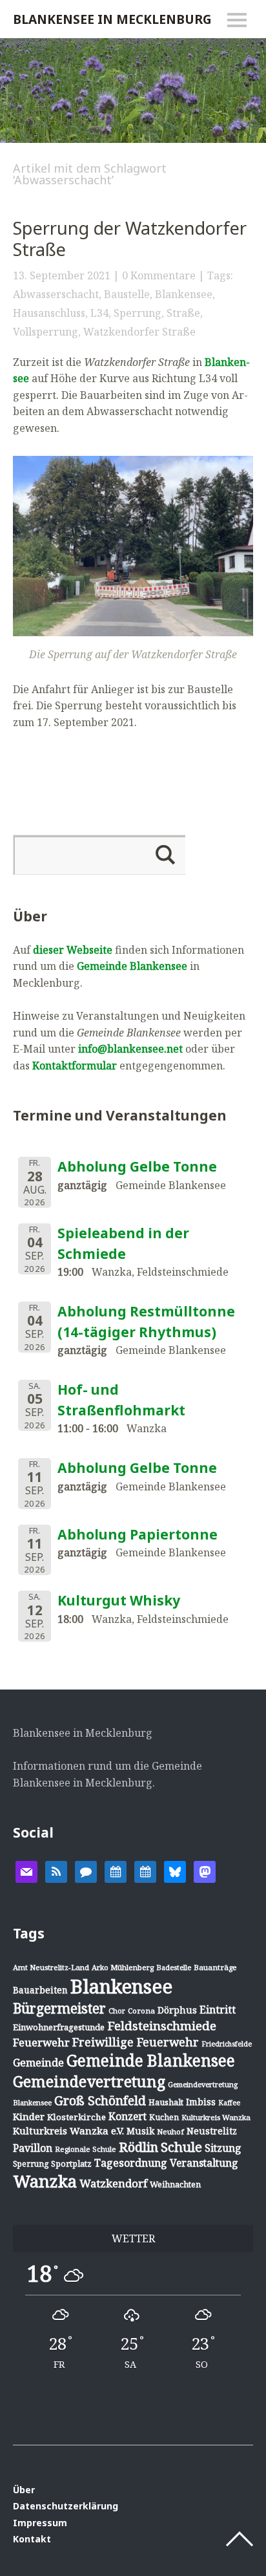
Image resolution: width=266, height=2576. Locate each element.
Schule (181, 2147)
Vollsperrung (46, 332)
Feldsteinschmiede (162, 2026)
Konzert (128, 2116)
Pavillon (33, 2148)
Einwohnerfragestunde (59, 2027)
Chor (117, 2011)
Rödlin (138, 2147)
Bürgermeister (59, 2008)
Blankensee (184, 294)
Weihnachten (175, 2184)
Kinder (29, 2116)
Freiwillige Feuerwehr (136, 2042)
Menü (237, 20)
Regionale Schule (86, 2149)
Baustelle (127, 294)
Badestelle (174, 1967)
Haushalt (166, 2102)
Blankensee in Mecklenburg (112, 19)
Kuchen (164, 2117)
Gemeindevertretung (89, 2081)
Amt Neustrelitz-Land (51, 1967)
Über (24, 2490)
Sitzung (223, 2148)
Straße (183, 313)
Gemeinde (38, 2062)
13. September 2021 (62, 275)
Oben (240, 2539)
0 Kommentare (159, 275)
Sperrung (138, 313)
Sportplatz (71, 2163)
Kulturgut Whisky (119, 1600)
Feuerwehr (41, 2042)
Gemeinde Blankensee (132, 966)
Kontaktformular (75, 1066)
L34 (99, 313)
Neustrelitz (212, 2131)
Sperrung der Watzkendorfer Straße (130, 239)
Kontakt (32, 2539)
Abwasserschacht (56, 294)
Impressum (40, 2523)
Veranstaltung (204, 2163)
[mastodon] (205, 1871)
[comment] (86, 1871)
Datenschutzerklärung (66, 2506)
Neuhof (170, 2131)
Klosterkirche (77, 2117)
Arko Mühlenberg (123, 1967)
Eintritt (218, 2010)
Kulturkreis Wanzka (216, 2117)
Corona (141, 2011)
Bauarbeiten (40, 1990)
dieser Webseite (73, 950)
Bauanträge (215, 1967)
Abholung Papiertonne (138, 1534)
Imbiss (201, 2102)
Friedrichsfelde (227, 2044)
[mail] (26, 1871)
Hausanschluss (49, 313)
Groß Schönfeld (100, 2100)
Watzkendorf (113, 2183)
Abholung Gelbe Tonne (137, 1166)
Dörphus (177, 2010)
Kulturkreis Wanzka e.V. (68, 2131)
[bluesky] (175, 1871)
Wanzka (45, 2181)
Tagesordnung (131, 2163)
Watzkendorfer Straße (139, 332)
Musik (140, 2131)
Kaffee (229, 2103)
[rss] (56, 1871)
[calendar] (116, 1871)
